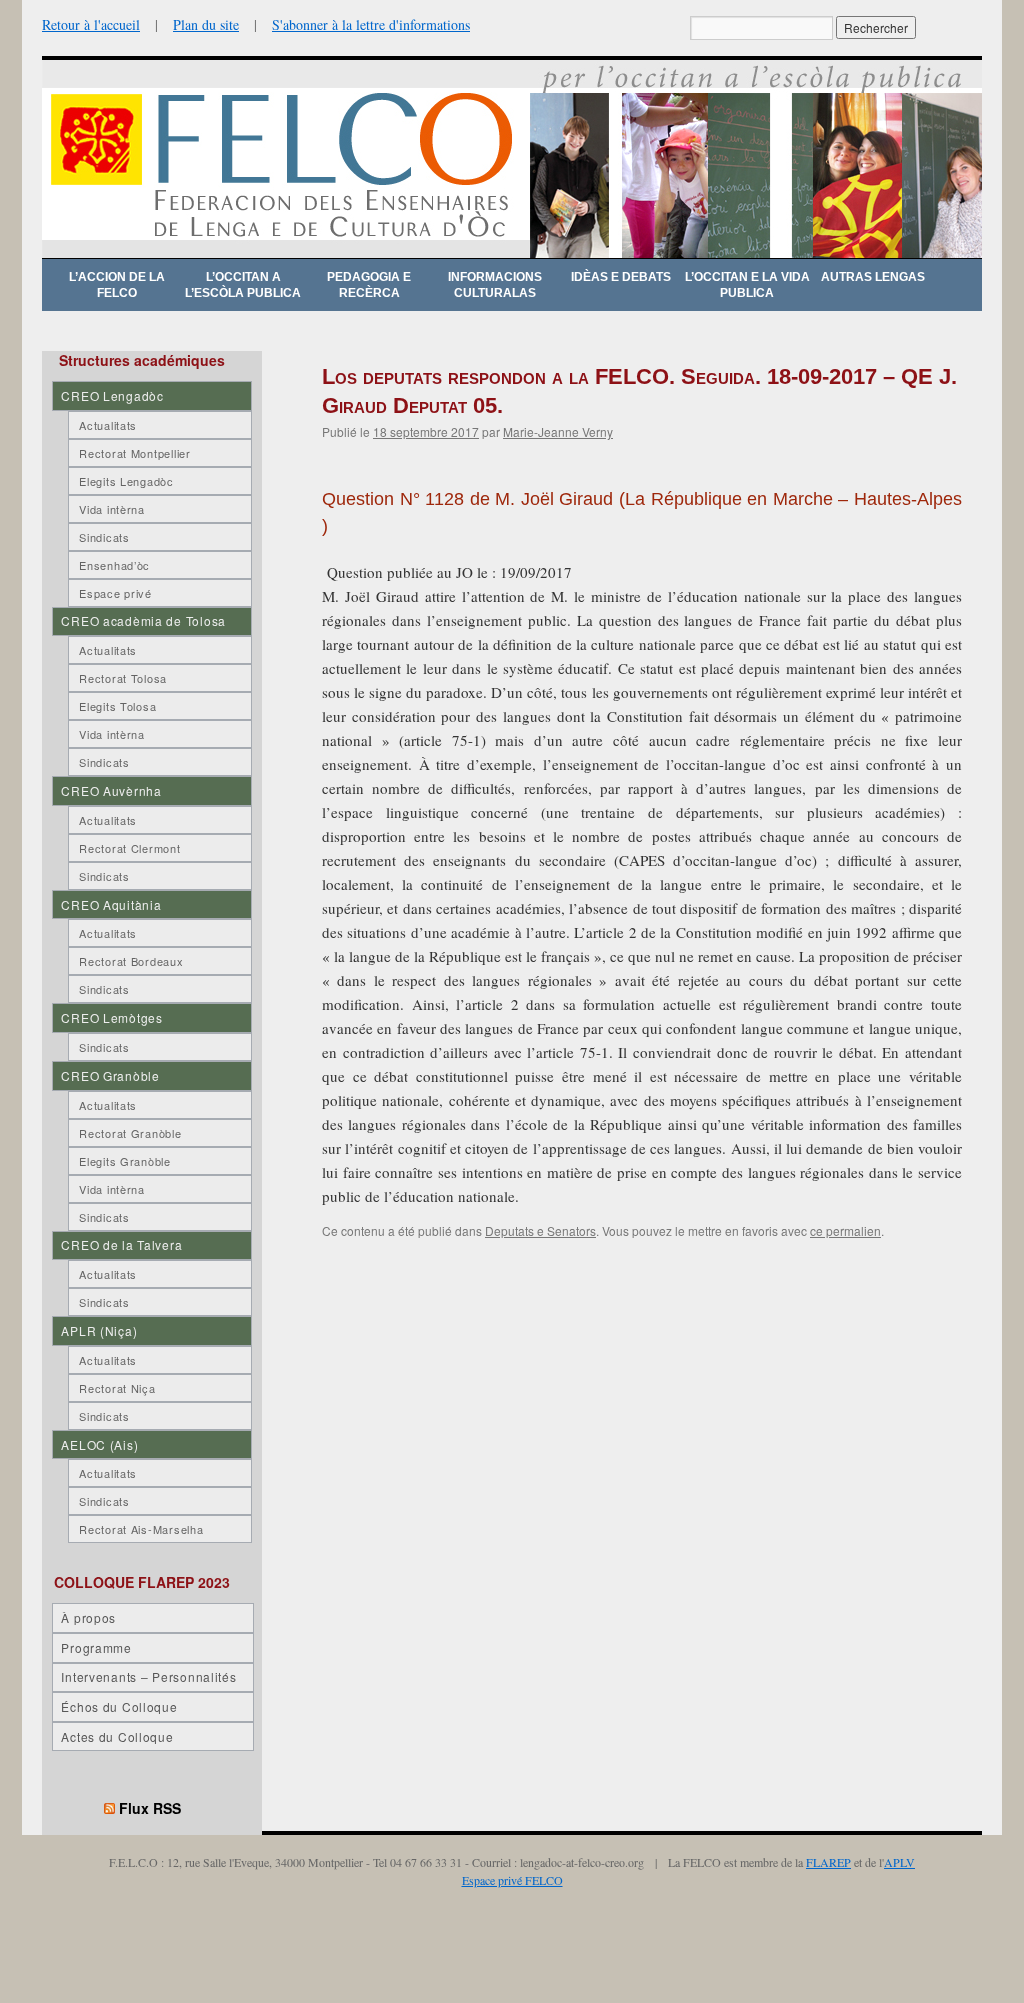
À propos (88, 1617)
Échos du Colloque (119, 1706)
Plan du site (206, 24)
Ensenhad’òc (114, 565)
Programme (96, 1647)
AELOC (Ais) (99, 1444)
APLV (899, 1862)
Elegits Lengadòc (126, 481)
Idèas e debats (621, 277)
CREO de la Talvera (121, 1244)
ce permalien (845, 1230)
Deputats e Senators (540, 1230)
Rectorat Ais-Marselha (141, 1529)
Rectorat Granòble (130, 1133)
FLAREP (828, 1862)
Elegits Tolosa (117, 706)
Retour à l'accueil (91, 24)
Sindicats (104, 537)
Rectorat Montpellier (134, 453)
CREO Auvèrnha (111, 790)
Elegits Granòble (125, 1161)
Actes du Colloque (117, 1736)
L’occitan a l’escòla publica (243, 285)
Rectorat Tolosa (123, 678)
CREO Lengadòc (112, 395)
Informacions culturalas (495, 285)
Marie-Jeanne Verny (558, 431)
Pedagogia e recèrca (369, 285)
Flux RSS (150, 1808)
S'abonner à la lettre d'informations (371, 24)
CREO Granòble (110, 1075)
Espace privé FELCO (512, 1880)
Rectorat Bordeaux (131, 961)
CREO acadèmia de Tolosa (143, 620)
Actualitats (108, 425)
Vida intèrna (112, 509)
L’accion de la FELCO (117, 285)
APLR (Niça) (99, 1330)
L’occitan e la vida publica (747, 285)
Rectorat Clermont (129, 848)
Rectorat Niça (117, 1388)
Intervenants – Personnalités (148, 1676)
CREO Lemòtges (111, 1017)
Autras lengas (873, 277)
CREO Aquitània (111, 904)
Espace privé (115, 593)
